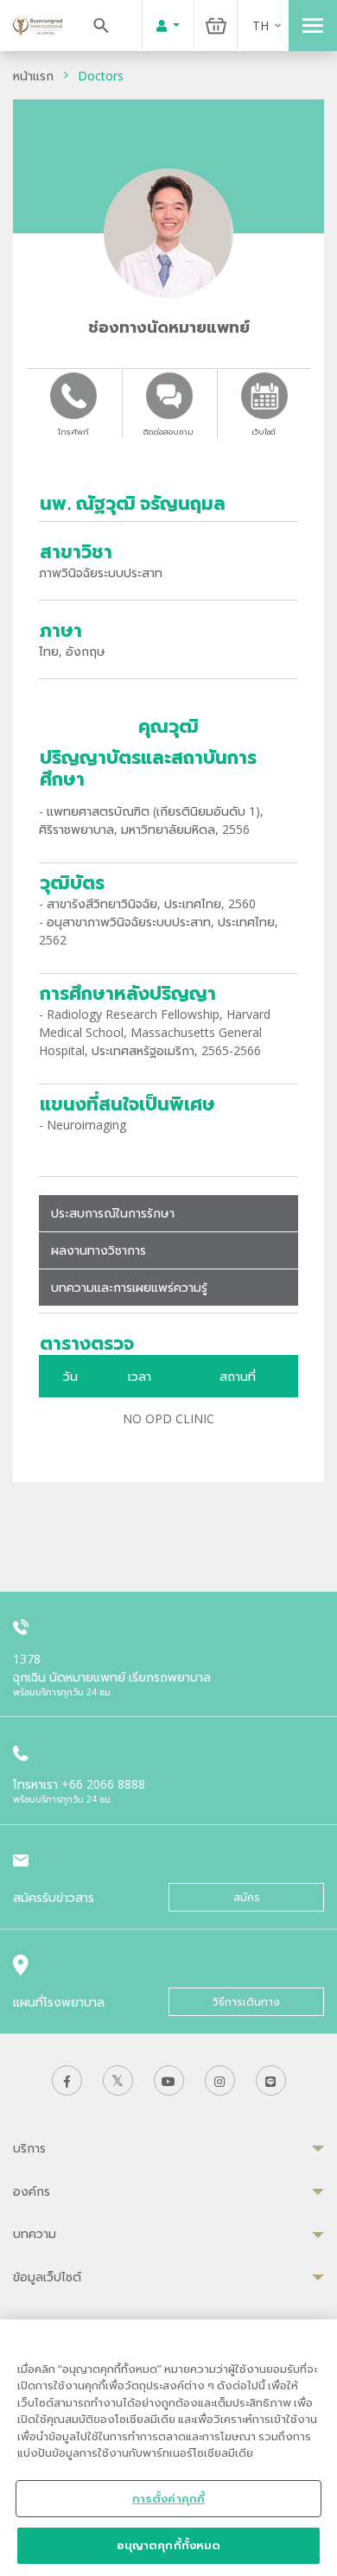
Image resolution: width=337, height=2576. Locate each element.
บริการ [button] (29, 2148)
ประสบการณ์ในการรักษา (113, 1213)
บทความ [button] (35, 2233)
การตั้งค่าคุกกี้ (168, 2498)
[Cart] (216, 25)
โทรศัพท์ (73, 432)
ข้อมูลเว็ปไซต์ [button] (47, 2277)
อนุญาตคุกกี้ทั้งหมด (169, 2545)
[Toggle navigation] (313, 25)
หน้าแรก (33, 76)
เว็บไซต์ (264, 432)
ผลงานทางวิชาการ (99, 1250)
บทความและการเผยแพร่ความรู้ (129, 1287)
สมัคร (247, 1897)
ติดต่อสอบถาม (168, 432)
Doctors (101, 76)
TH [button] (261, 25)
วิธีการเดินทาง (246, 2002)
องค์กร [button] (32, 2191)
